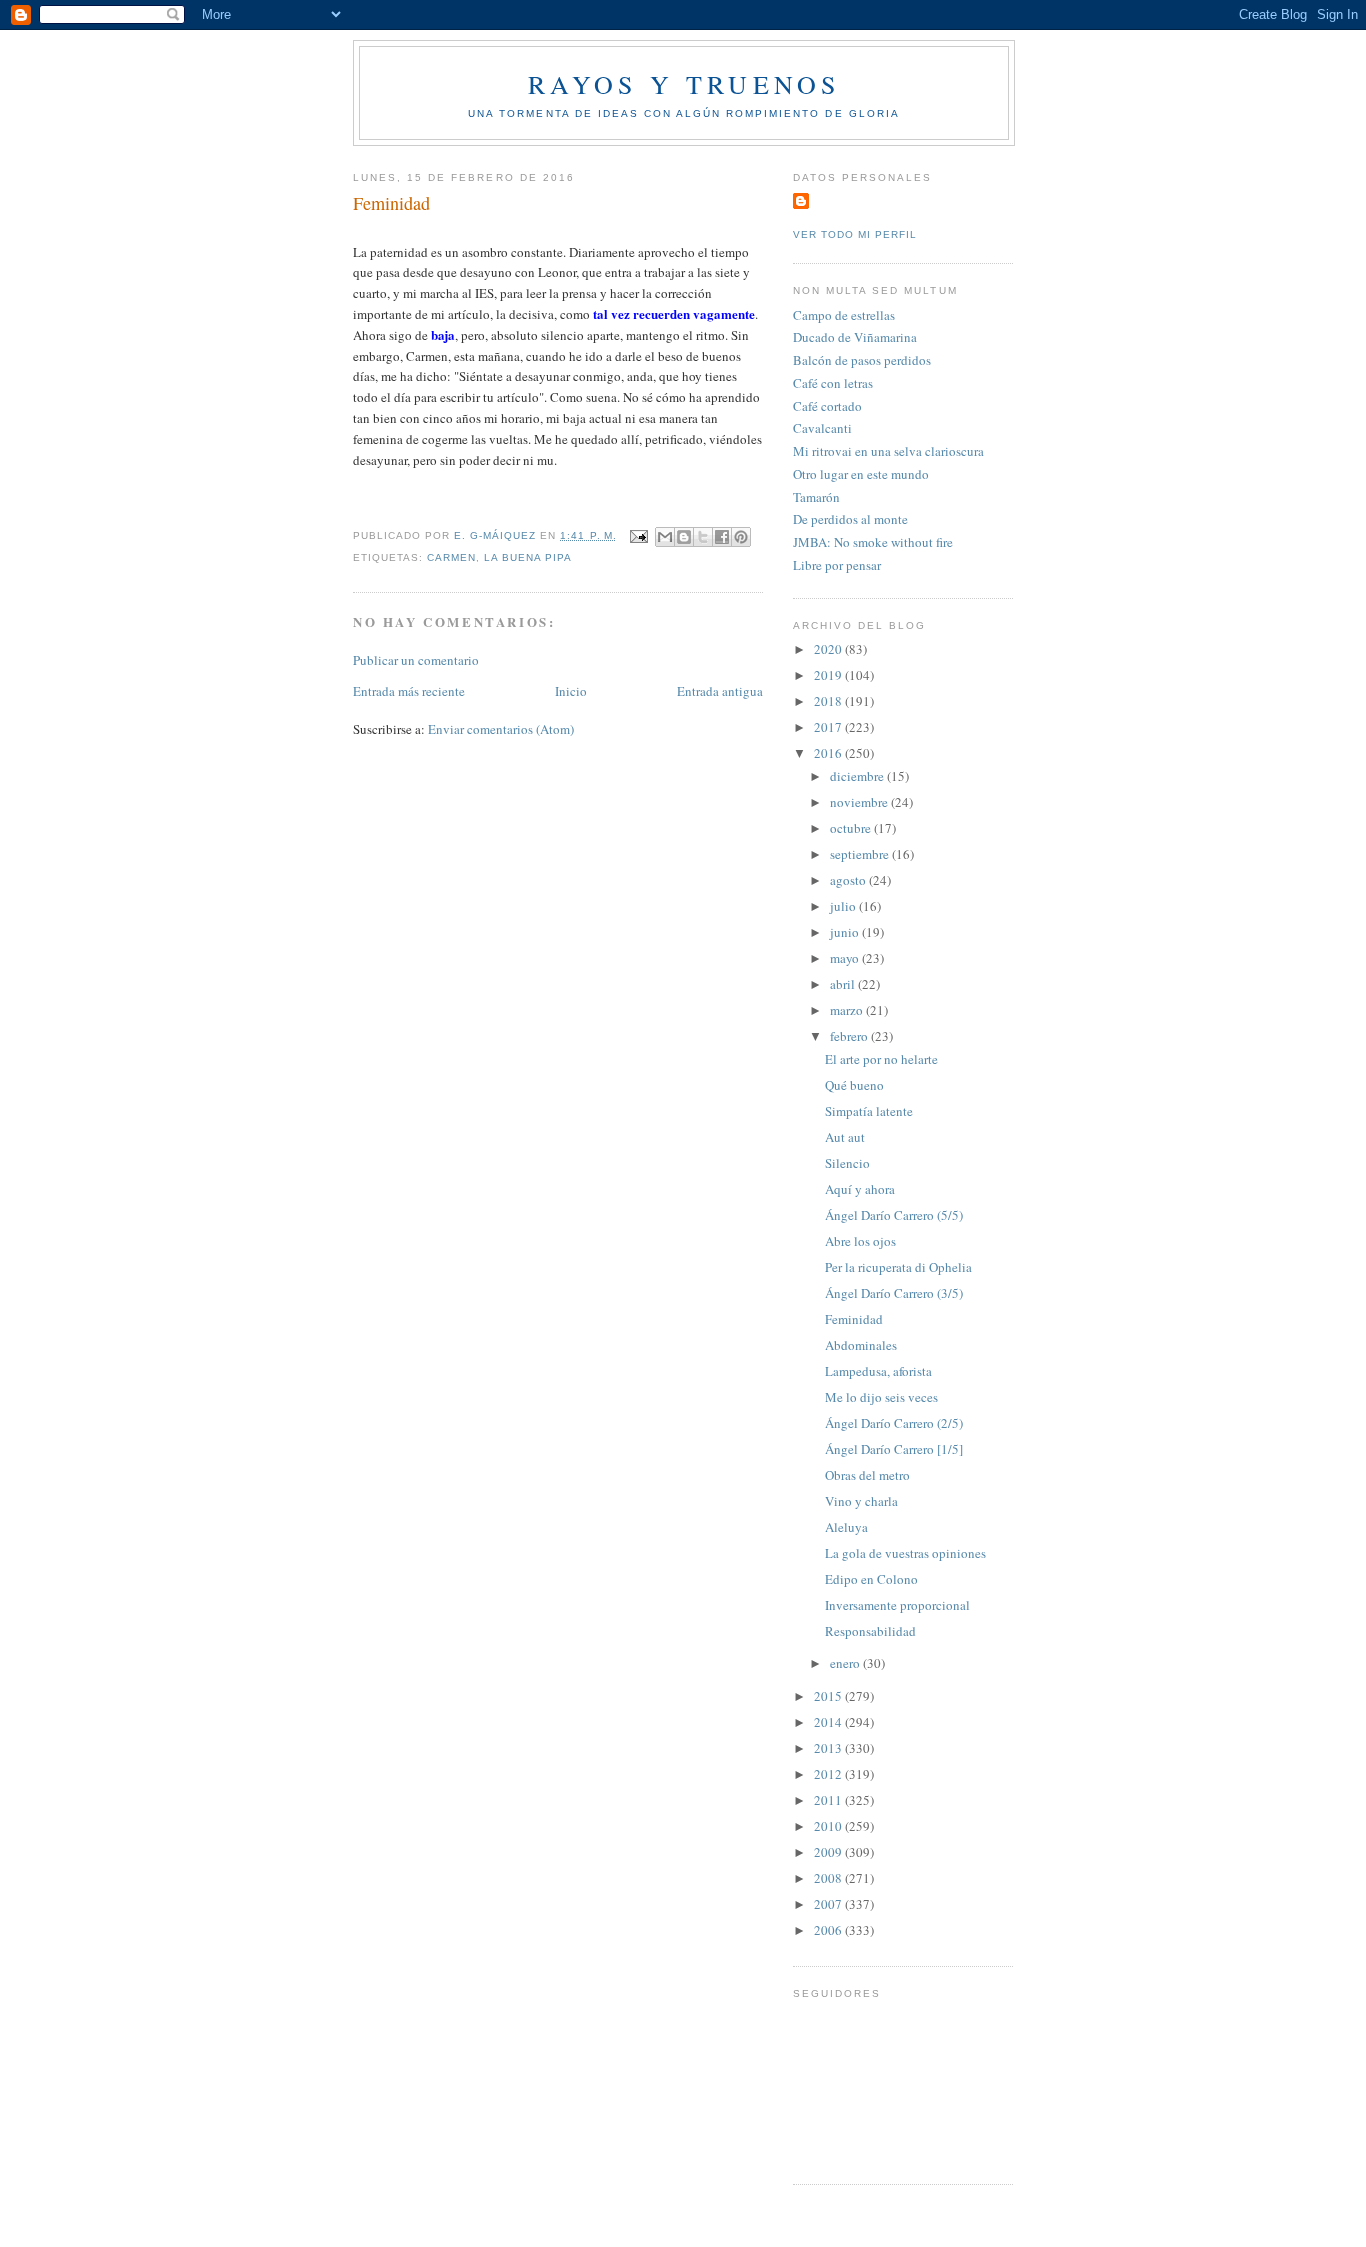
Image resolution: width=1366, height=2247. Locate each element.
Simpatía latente (869, 1111)
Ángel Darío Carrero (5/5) (894, 1215)
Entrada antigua (720, 691)
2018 (829, 701)
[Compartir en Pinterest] (741, 537)
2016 (829, 753)
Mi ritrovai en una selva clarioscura (888, 451)
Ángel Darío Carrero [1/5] (894, 1449)
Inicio (571, 691)
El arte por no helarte (881, 1059)
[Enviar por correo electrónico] (665, 537)
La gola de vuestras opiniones (905, 1553)
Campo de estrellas (844, 315)
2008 (829, 1878)
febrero (850, 1036)
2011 (829, 1800)
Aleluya (846, 1527)
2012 (829, 1774)
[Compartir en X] (703, 537)
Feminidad (854, 1319)
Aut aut (845, 1137)
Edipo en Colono (871, 1579)
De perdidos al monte (850, 519)
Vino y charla (861, 1501)
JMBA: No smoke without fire (873, 542)
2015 (829, 1696)
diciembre (858, 776)
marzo (848, 1010)
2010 (829, 1826)
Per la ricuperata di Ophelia (898, 1267)
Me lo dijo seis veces (881, 1397)
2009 (829, 1852)
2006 (829, 1930)
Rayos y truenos (684, 84)
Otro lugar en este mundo (861, 474)
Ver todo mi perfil (855, 234)
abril (844, 984)
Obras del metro (867, 1475)
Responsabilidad (870, 1631)
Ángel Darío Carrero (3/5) (894, 1293)
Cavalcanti (822, 428)
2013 (829, 1748)
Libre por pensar (837, 565)
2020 (829, 649)
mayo (846, 958)
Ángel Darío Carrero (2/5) (894, 1423)
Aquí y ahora (860, 1189)
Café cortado (827, 406)
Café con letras (833, 383)
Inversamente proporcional (897, 1605)
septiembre (861, 854)
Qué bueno (854, 1085)
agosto (849, 880)
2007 (829, 1904)
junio (846, 932)
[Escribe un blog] (684, 537)
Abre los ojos (860, 1241)
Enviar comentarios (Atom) (501, 729)
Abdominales (861, 1345)
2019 (829, 675)
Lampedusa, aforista (878, 1371)
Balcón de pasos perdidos (862, 360)
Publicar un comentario (416, 660)
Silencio (847, 1163)
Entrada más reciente (409, 691)
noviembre (860, 802)
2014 (829, 1722)
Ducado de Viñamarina (855, 337)
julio (844, 906)
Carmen (451, 557)
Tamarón (816, 497)
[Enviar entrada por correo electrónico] (638, 535)
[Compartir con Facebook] (722, 537)
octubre (852, 828)
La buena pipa (528, 557)
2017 (829, 727)
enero (846, 1663)
